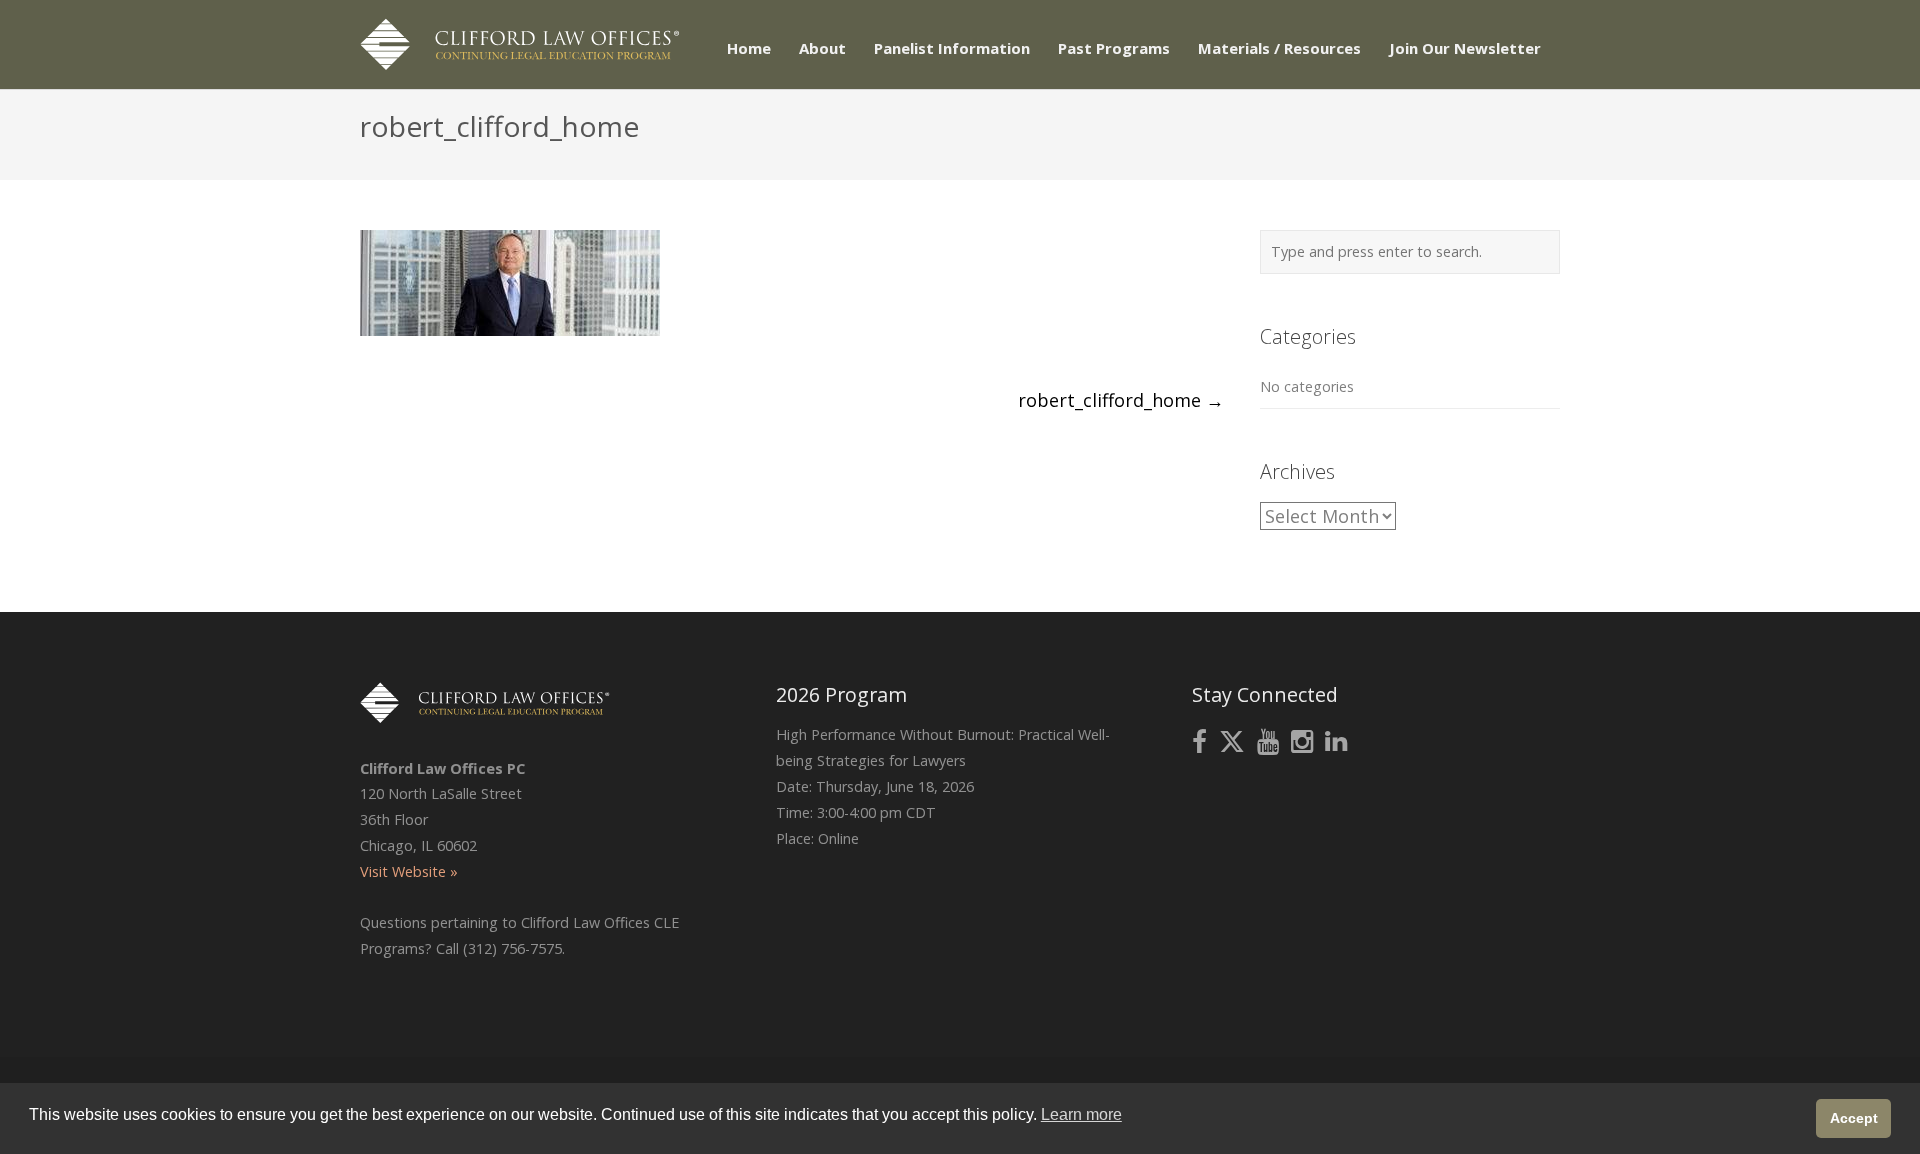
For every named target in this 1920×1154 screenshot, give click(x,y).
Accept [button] (1854, 1118)
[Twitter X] (1232, 742)
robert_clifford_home (1121, 400)
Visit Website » (409, 871)
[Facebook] (1199, 742)
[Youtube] (1268, 742)
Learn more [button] (1081, 1114)
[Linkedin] (1336, 742)
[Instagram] (1302, 742)
